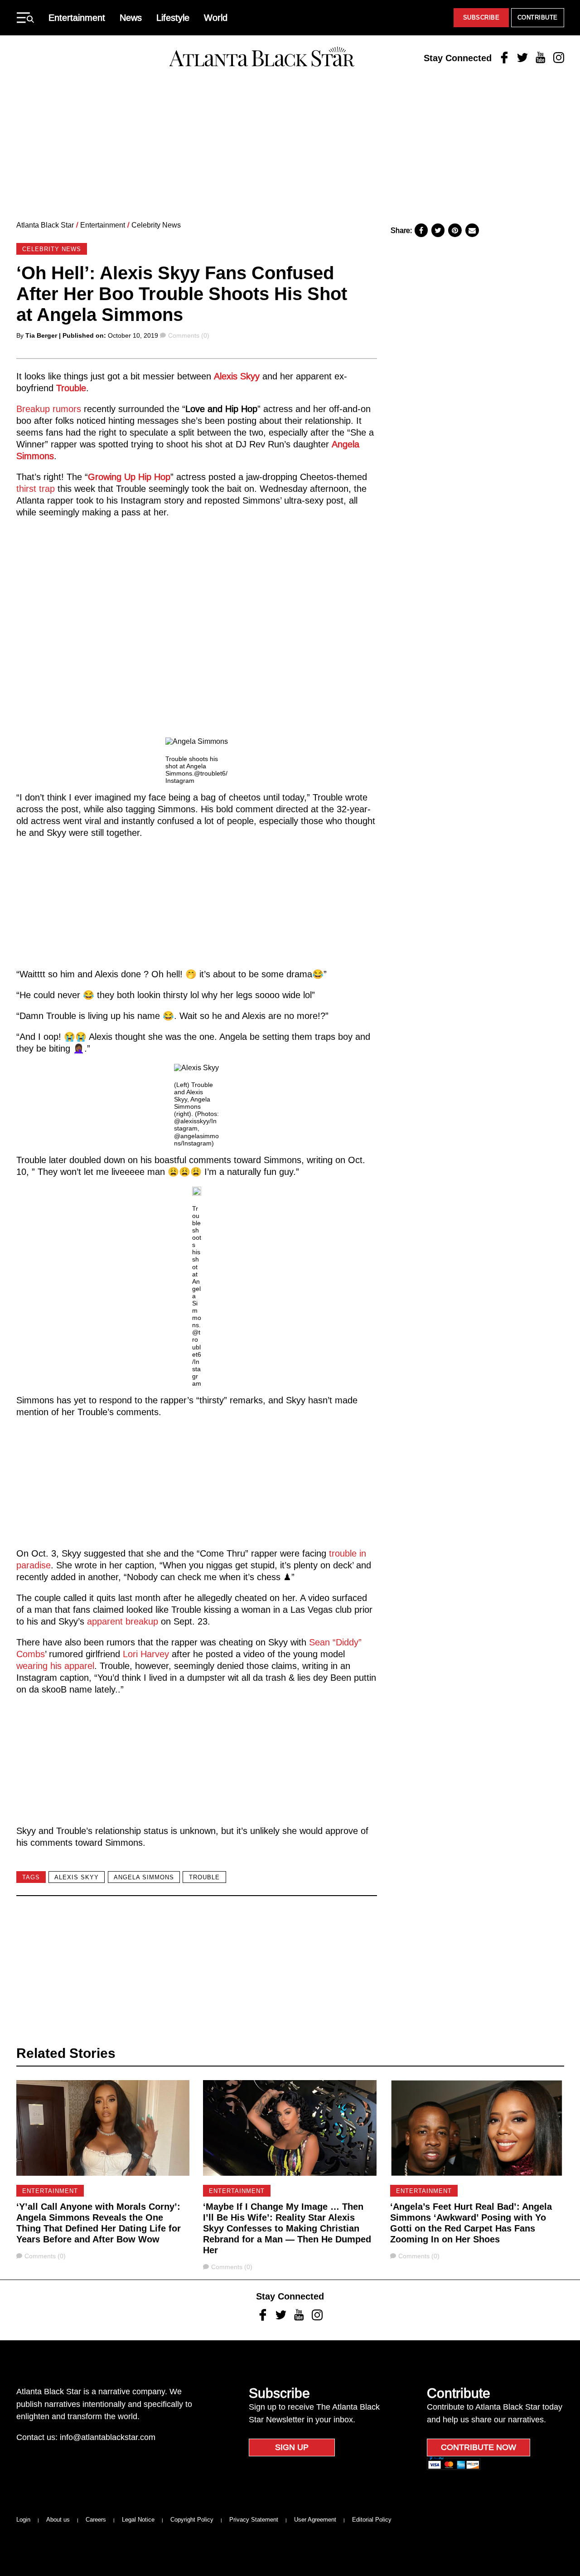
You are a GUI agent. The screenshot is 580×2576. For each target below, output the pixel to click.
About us (58, 2520)
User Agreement (315, 2520)
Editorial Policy (372, 2520)
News (131, 18)
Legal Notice (138, 2520)
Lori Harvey (147, 1654)
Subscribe (481, 17)
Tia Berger (41, 335)
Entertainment (77, 18)
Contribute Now (478, 2447)
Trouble (71, 388)
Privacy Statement (254, 2520)
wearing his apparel (55, 1666)
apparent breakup (123, 1621)
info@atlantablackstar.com (108, 2437)
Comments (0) (188, 335)
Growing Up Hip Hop (129, 477)
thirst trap (36, 489)
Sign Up (292, 2447)
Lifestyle (173, 18)
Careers (96, 2520)
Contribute (538, 17)
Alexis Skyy (237, 376)
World (216, 18)
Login (23, 2520)
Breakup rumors (50, 409)
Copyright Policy (192, 2520)
